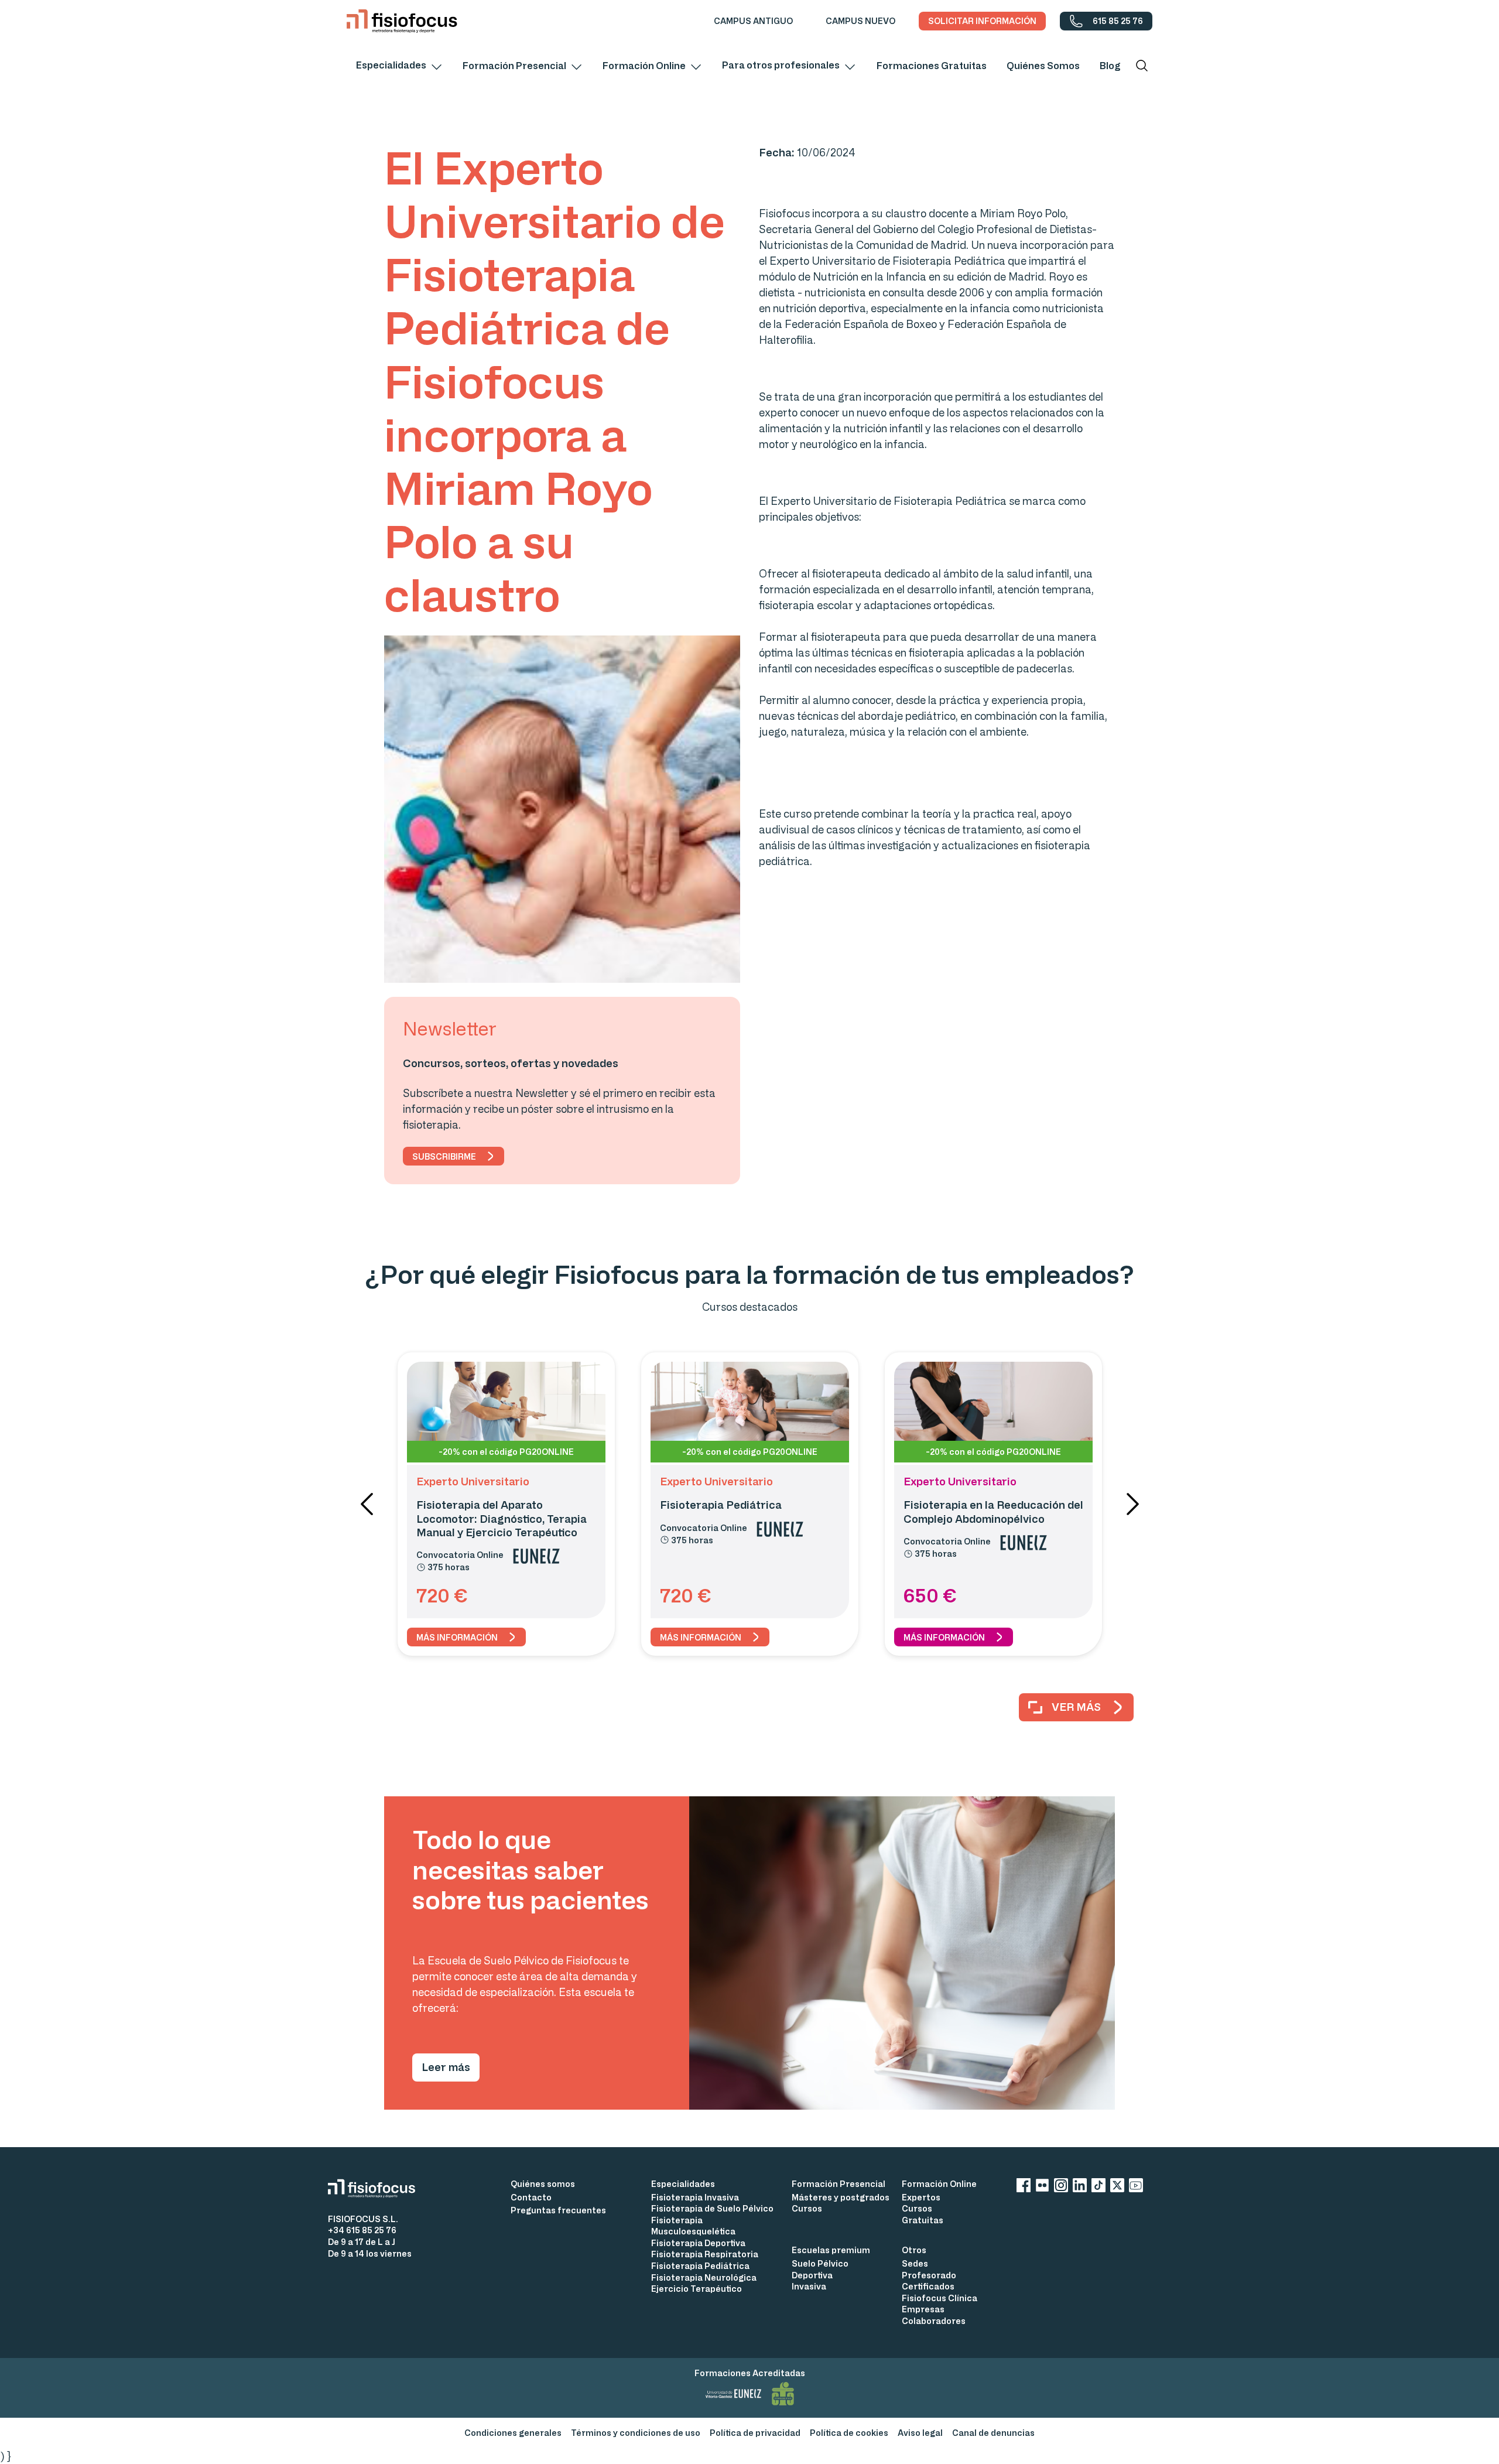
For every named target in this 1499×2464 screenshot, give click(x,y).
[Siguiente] (1132, 1504)
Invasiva (809, 2286)
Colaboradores (934, 2321)
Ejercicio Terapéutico (697, 2289)
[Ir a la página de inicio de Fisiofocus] (376, 2188)
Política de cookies (849, 2433)
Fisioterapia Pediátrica (700, 2266)
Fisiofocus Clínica (940, 2298)
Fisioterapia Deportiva (698, 2243)
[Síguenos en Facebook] (1024, 2187)
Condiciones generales (513, 2433)
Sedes (915, 2263)
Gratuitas (923, 2220)
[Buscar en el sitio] (1142, 66)
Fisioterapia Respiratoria (705, 2254)
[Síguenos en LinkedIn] (1080, 2187)
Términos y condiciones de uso (636, 2433)
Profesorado (929, 2275)
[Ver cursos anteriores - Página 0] (367, 1504)
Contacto (531, 2197)
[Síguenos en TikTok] (1098, 2187)
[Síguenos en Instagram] (1061, 2187)
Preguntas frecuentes (558, 2210)
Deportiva (812, 2275)
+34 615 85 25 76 (362, 2230)
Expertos (921, 2197)
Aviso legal (920, 2433)
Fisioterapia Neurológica (704, 2277)
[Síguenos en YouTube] (1136, 2187)
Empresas (923, 2309)
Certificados (928, 2286)
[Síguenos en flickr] (1042, 2187)
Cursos (807, 2208)
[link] (753, 21)
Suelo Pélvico (820, 2263)
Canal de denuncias (993, 2433)
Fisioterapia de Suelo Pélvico (712, 2208)
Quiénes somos (543, 2184)
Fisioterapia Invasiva (695, 2197)
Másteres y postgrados (841, 2197)
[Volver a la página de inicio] (402, 21)
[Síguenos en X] (1117, 2187)
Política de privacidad (755, 2433)
